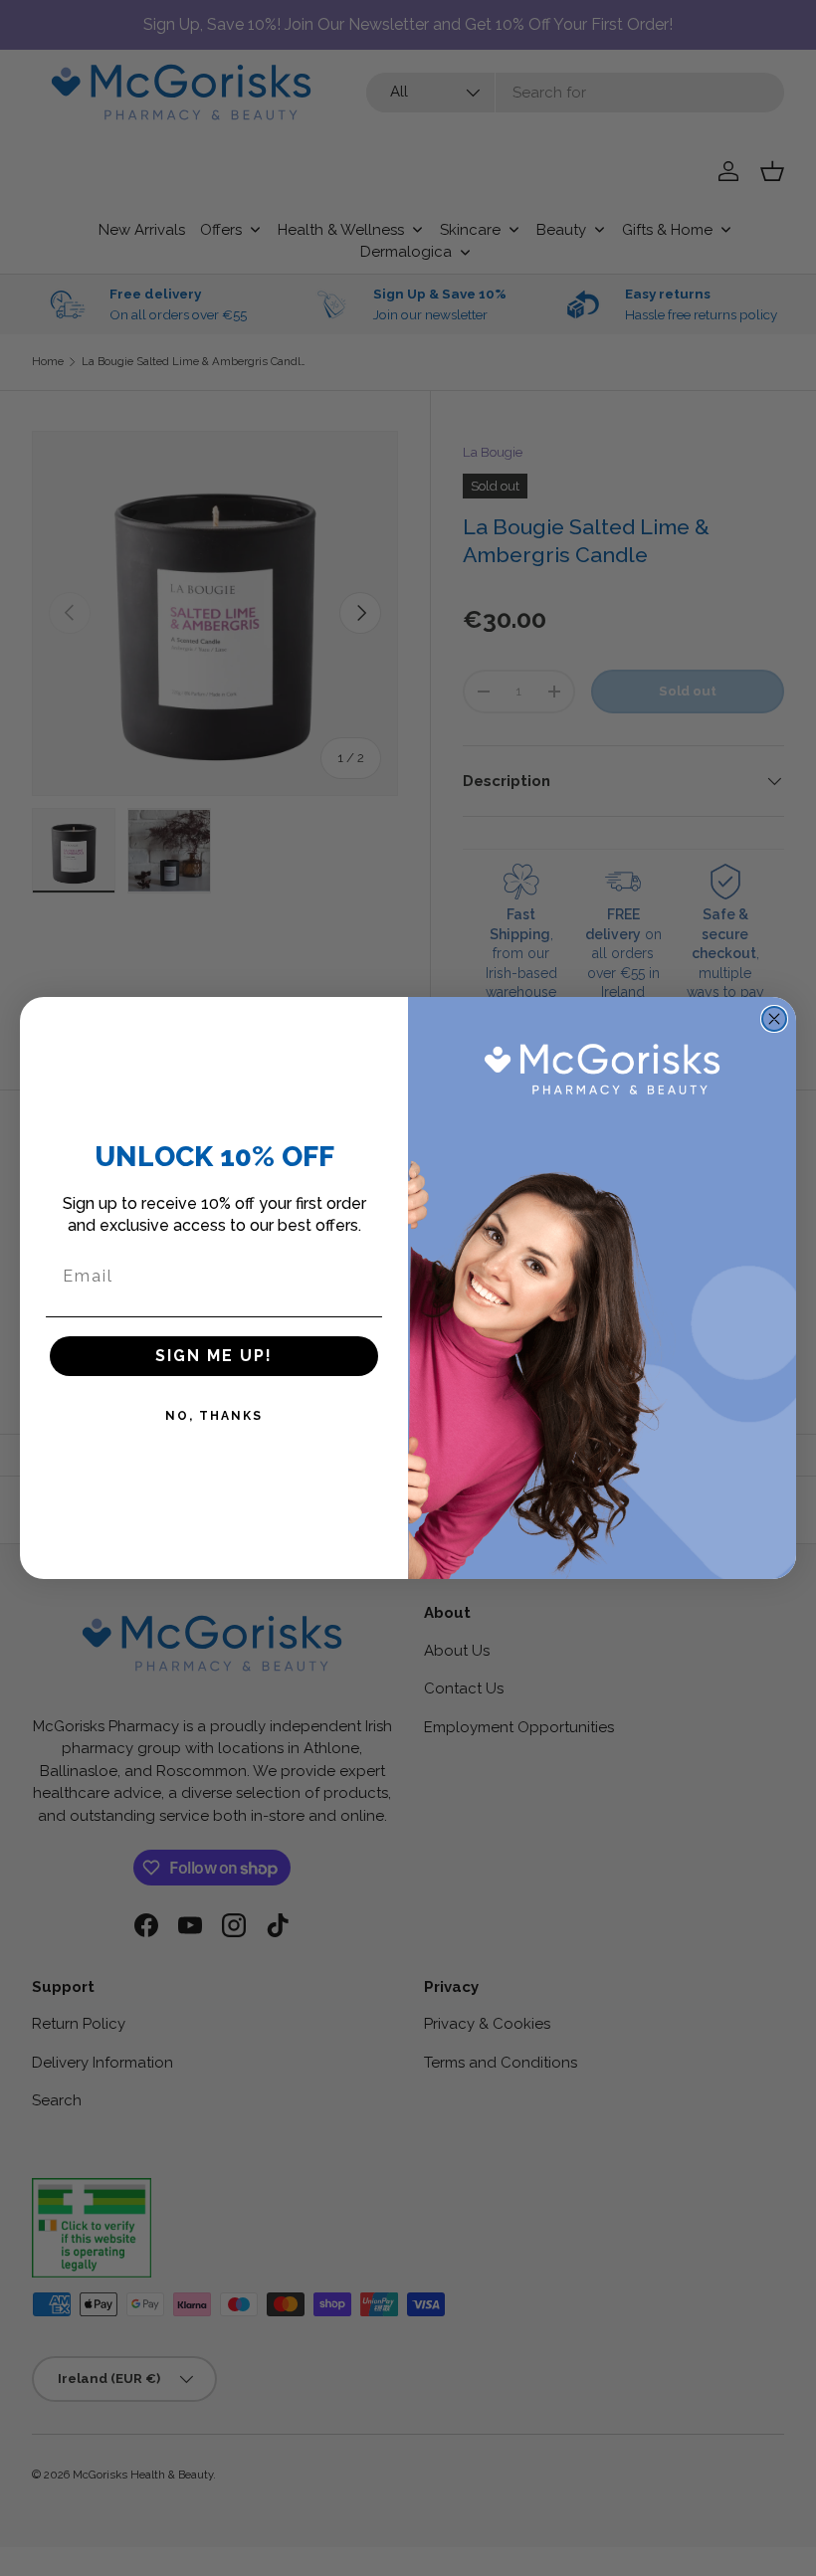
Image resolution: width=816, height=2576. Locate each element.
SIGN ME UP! (214, 1356)
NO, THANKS (214, 1416)
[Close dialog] (774, 1019)
